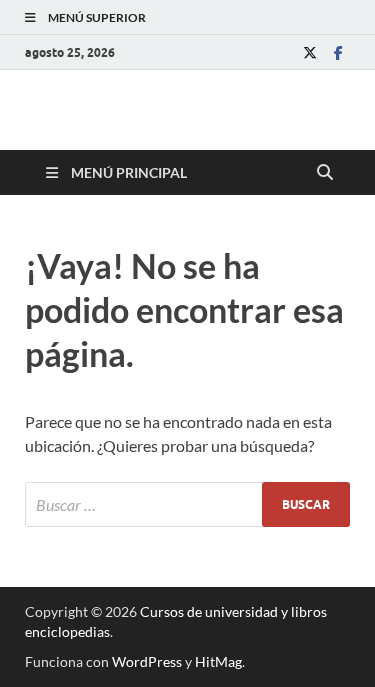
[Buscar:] (187, 504)
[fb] (338, 52)
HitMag (218, 661)
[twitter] (310, 52)
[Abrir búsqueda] (325, 173)
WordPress (147, 661)
